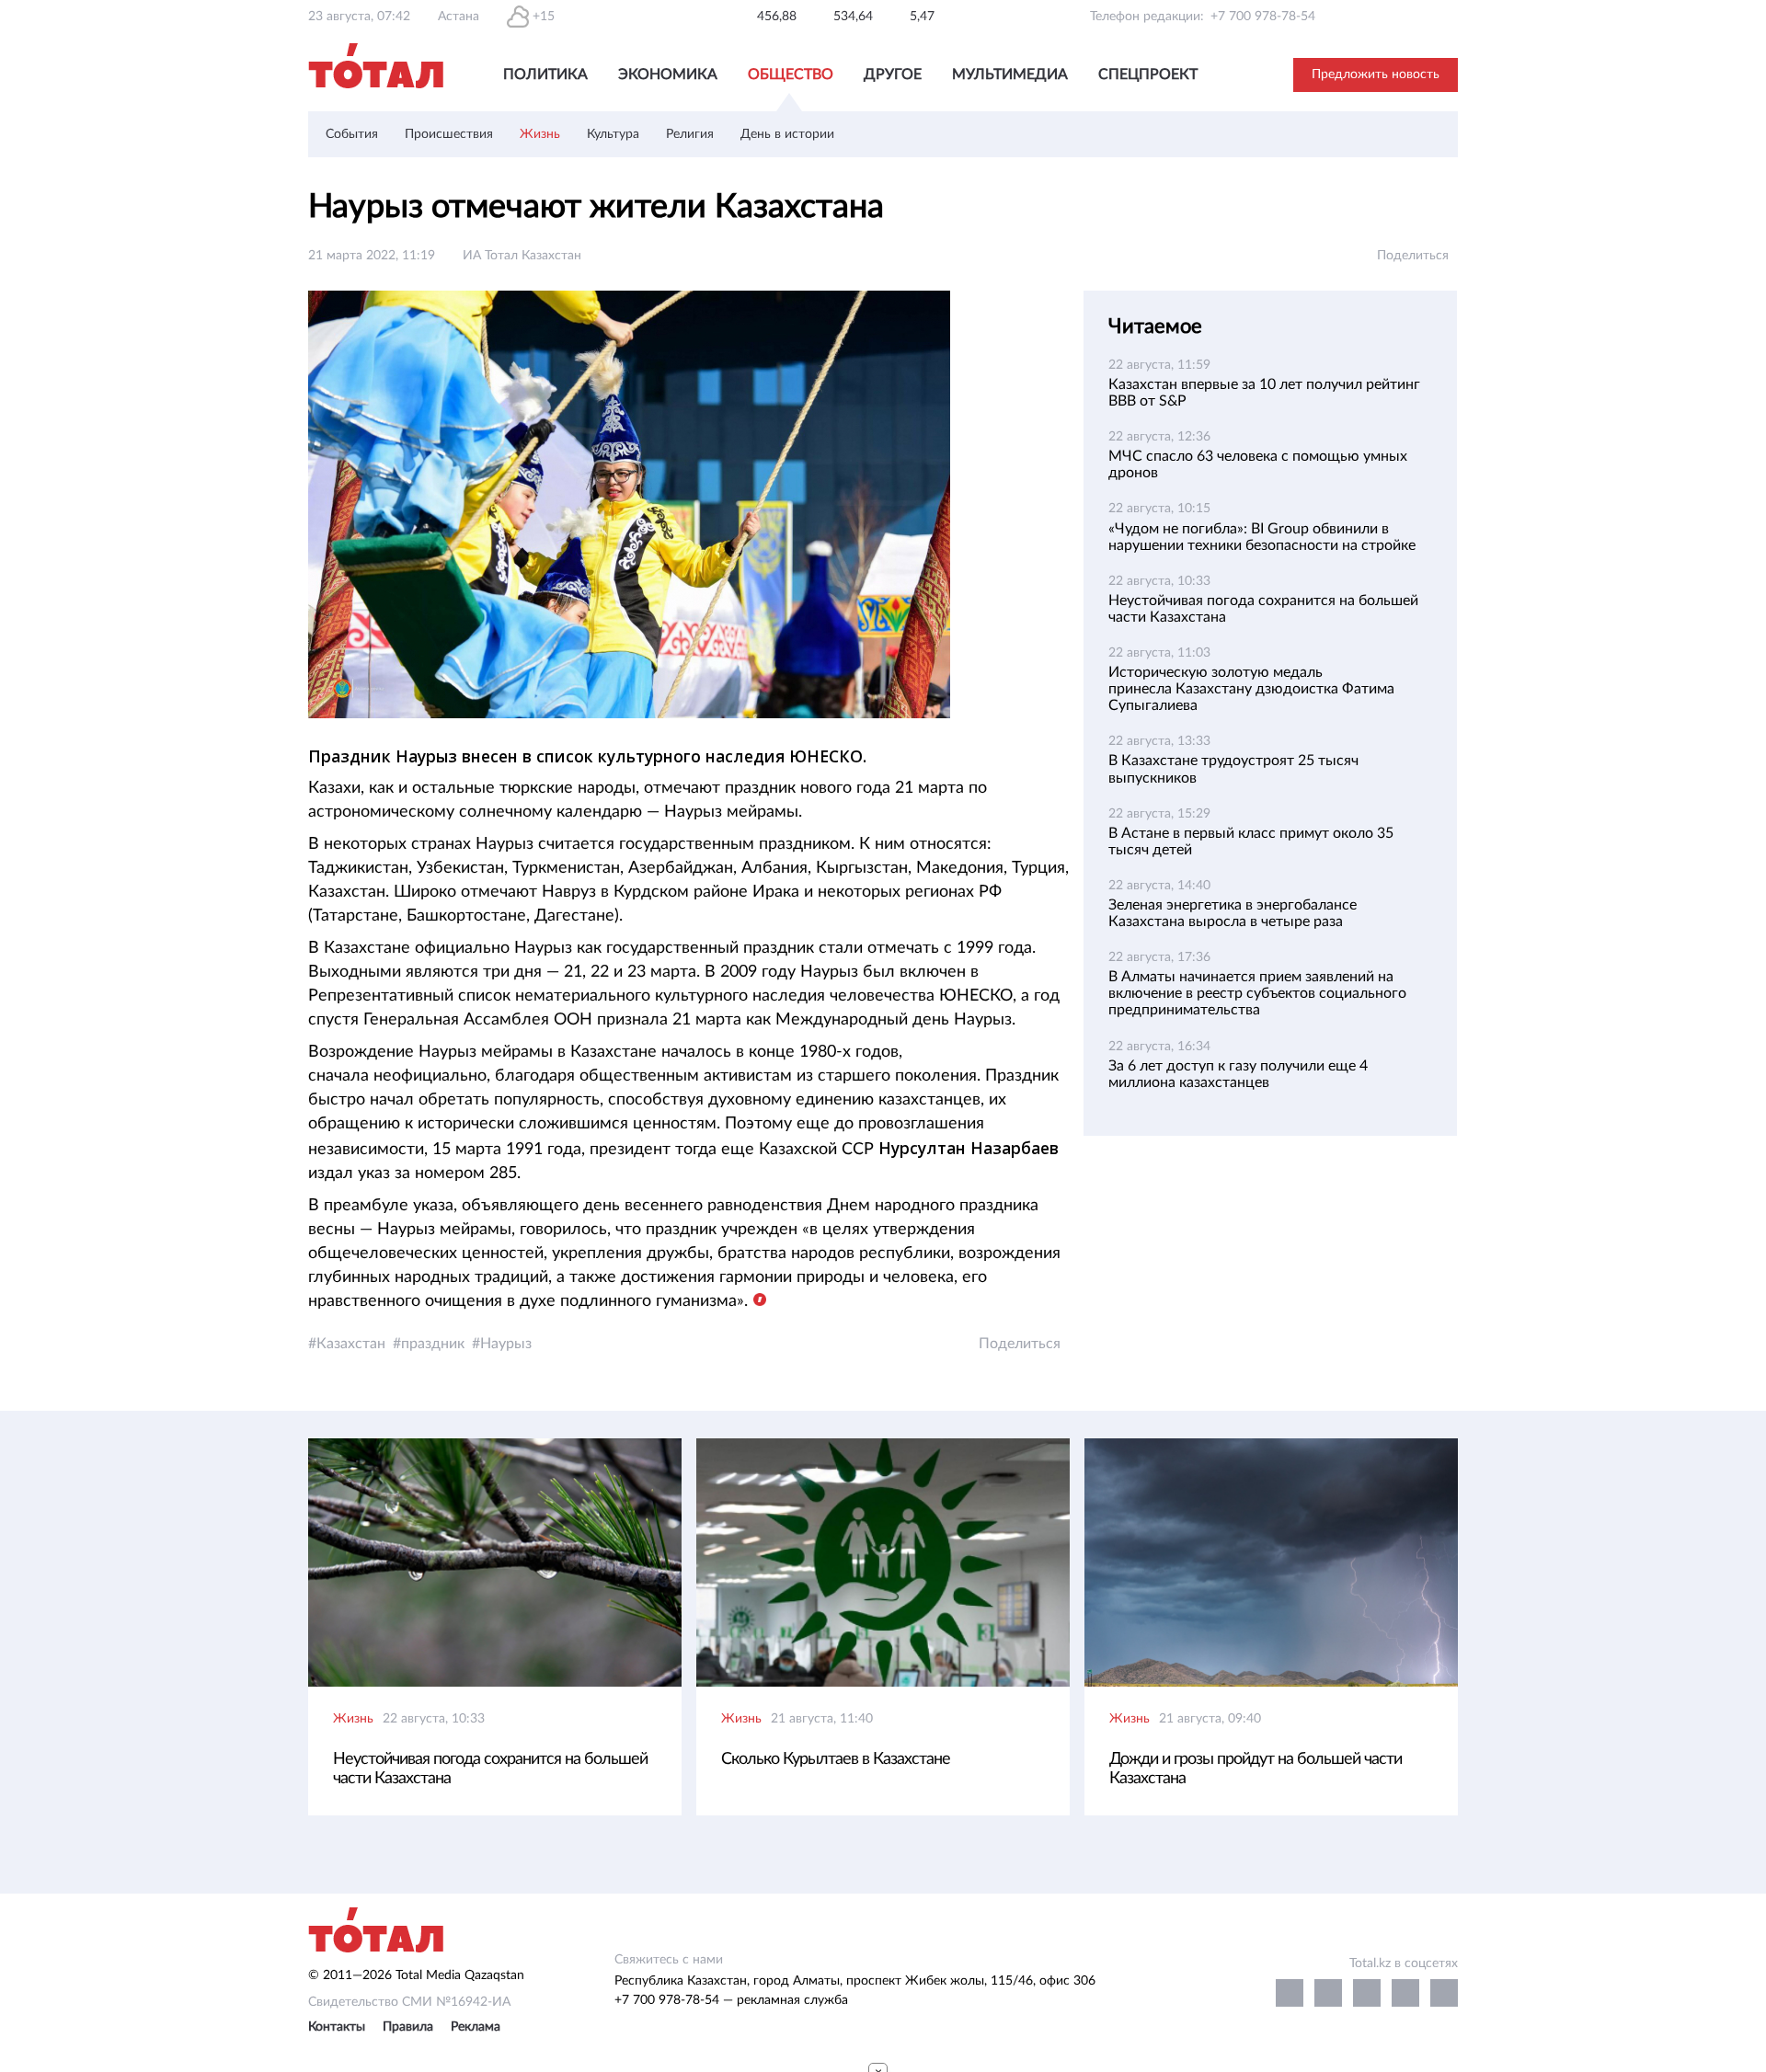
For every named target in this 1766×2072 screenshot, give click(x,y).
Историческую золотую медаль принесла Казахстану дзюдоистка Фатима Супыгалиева (1251, 689)
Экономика (668, 74)
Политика (545, 74)
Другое (893, 74)
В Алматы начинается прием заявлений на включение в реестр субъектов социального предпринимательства (1257, 993)
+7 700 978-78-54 (1263, 17)
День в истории (787, 134)
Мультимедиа (1010, 74)
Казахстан (351, 1344)
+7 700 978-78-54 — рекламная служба (731, 2000)
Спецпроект (1148, 74)
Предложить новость (1376, 74)
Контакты (337, 2027)
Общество (791, 74)
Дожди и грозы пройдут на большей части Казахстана (1256, 1769)
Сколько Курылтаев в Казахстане (836, 1759)
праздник (433, 1344)
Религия (690, 134)
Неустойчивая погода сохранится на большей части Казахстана (490, 1769)
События (352, 134)
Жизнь (540, 134)
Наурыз (506, 1344)
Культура (613, 134)
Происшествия (449, 134)
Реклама (476, 2027)
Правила (408, 2027)
